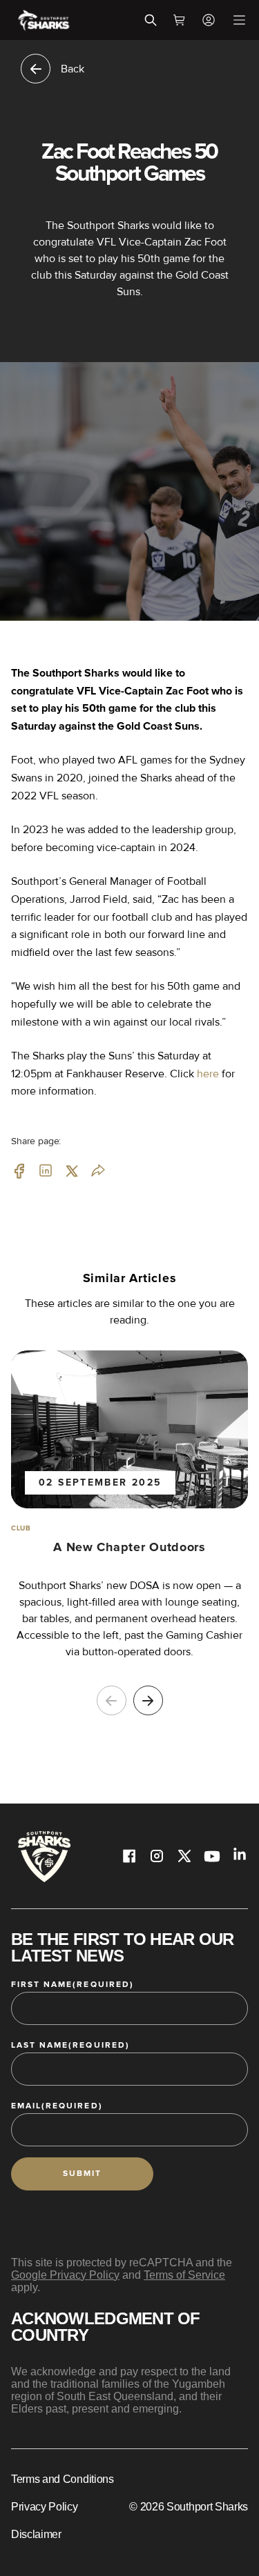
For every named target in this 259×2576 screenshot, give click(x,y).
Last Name (70, 2045)
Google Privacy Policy (65, 2275)
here (208, 1074)
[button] (148, 1700)
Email (57, 2106)
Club (21, 1528)
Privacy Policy (45, 2507)
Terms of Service (184, 2275)
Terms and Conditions (63, 2479)
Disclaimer (36, 2534)
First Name (73, 1985)
